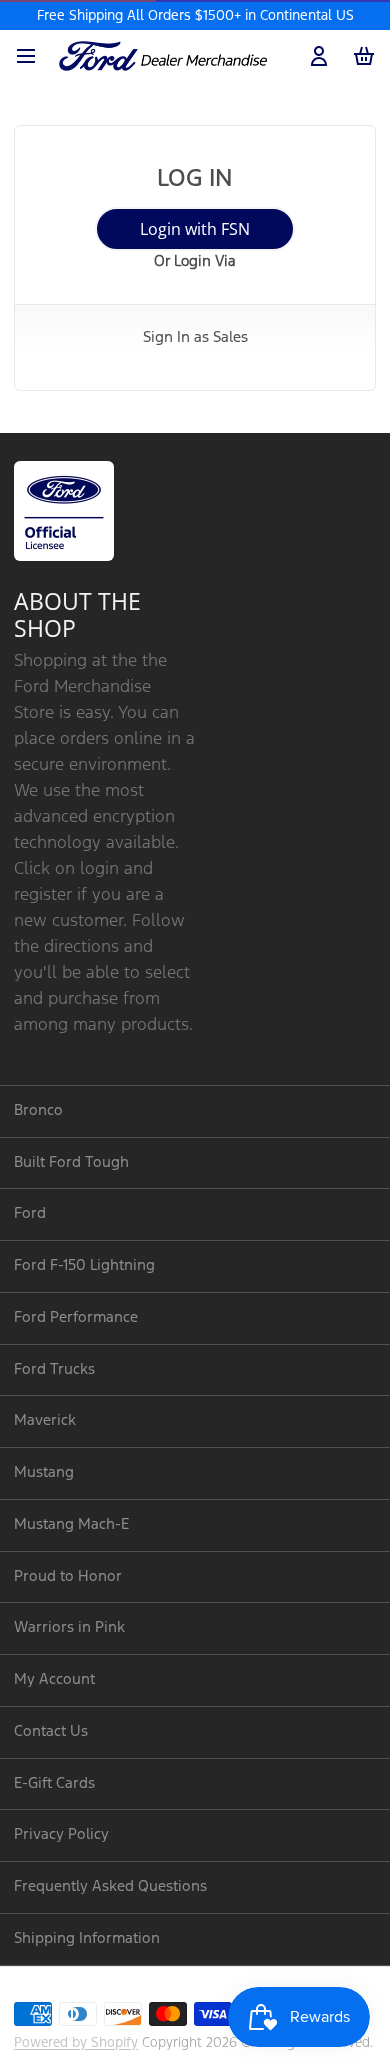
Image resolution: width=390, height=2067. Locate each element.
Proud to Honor (68, 1576)
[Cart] (360, 56)
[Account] (315, 56)
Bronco (38, 1110)
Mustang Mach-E (71, 1524)
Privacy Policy (61, 1834)
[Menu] (33, 56)
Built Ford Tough (71, 1162)
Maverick (45, 1420)
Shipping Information (87, 1938)
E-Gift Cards (54, 1783)
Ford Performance (76, 1317)
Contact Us (51, 1731)
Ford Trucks (54, 1369)
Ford (30, 1213)
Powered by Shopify (76, 2043)
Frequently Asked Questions (110, 1886)
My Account (54, 1679)
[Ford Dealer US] (163, 56)
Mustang (44, 1472)
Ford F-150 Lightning (84, 1265)
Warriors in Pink (69, 1627)
